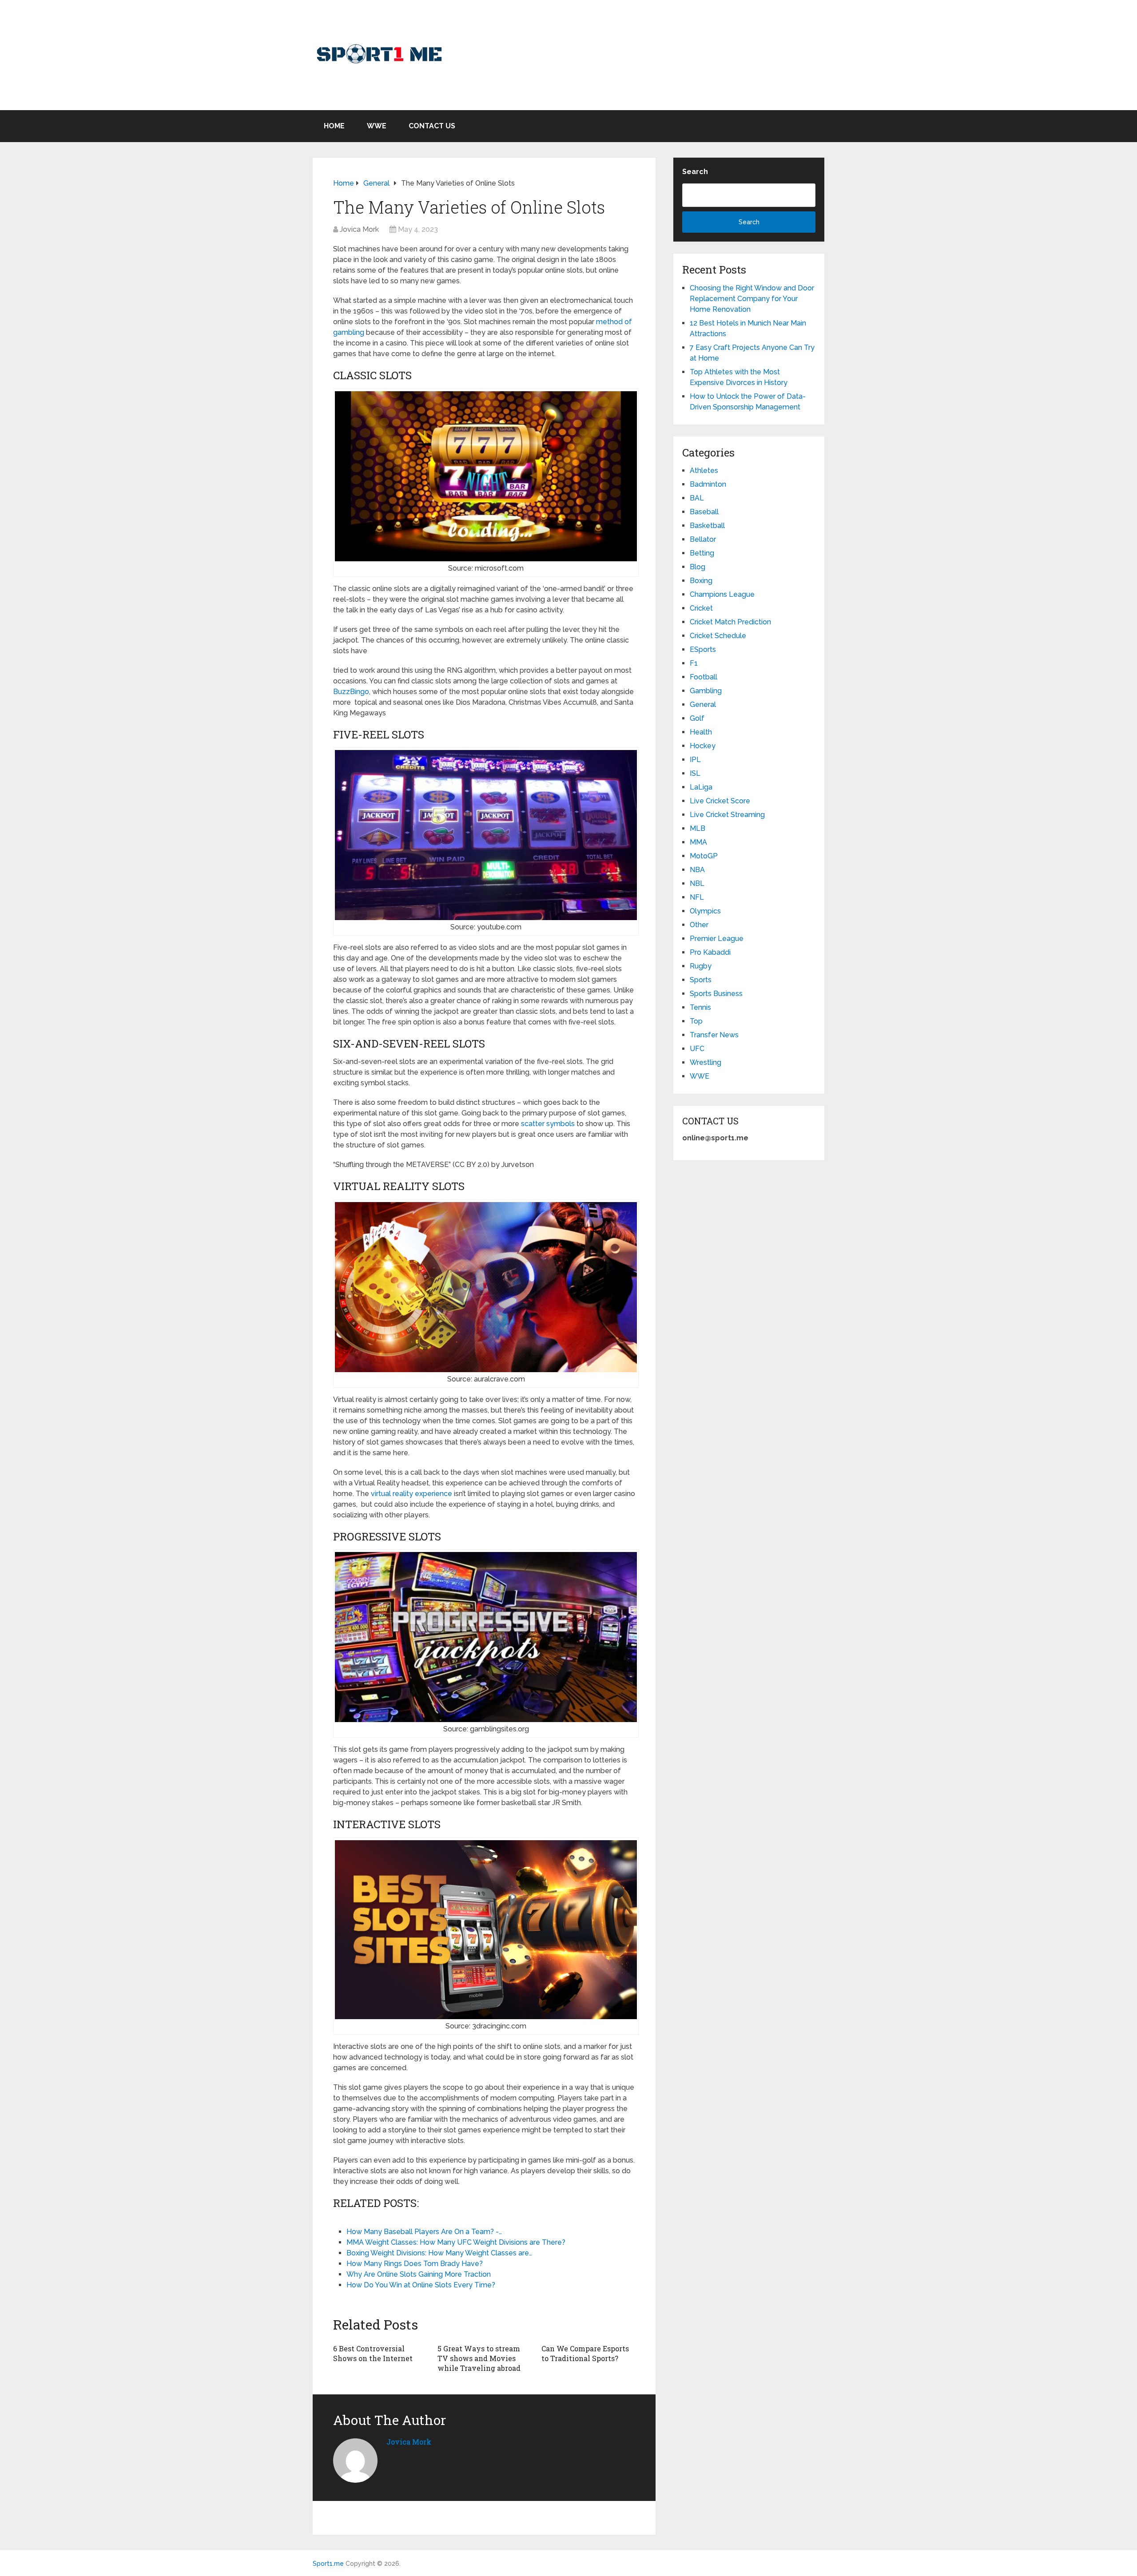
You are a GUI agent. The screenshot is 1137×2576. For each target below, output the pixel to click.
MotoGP (704, 856)
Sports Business (716, 994)
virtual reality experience (411, 1494)
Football (704, 677)
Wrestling (706, 1062)
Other (699, 925)
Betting (702, 553)
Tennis (700, 1007)
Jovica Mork (359, 229)
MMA (698, 842)
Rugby (701, 966)
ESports (703, 649)
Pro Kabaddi (710, 952)
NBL (697, 883)
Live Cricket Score (720, 801)
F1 (694, 663)
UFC (697, 1049)
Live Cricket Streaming (727, 815)
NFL (697, 897)
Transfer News (714, 1035)
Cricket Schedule (718, 636)
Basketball (707, 526)
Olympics (705, 911)
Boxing (701, 581)
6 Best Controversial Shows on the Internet (373, 2353)
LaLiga (701, 787)
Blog (698, 567)
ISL (695, 773)
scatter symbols (548, 1124)
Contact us (432, 126)
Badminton (708, 484)
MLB (698, 828)
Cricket (701, 608)
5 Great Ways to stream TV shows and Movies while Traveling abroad (479, 2358)
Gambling (706, 691)
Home (334, 126)
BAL (697, 498)
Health (701, 732)
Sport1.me (328, 2564)
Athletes (704, 470)
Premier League (717, 939)
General (703, 705)
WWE (377, 126)
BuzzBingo (351, 692)
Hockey (703, 746)
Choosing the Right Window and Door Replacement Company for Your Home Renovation (752, 299)
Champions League (722, 594)
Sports (701, 980)
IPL (695, 760)
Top (696, 1021)
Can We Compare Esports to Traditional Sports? (585, 2353)
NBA (697, 870)
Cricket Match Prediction (730, 622)
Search (695, 172)
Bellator (703, 539)
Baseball (704, 512)
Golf (697, 718)
